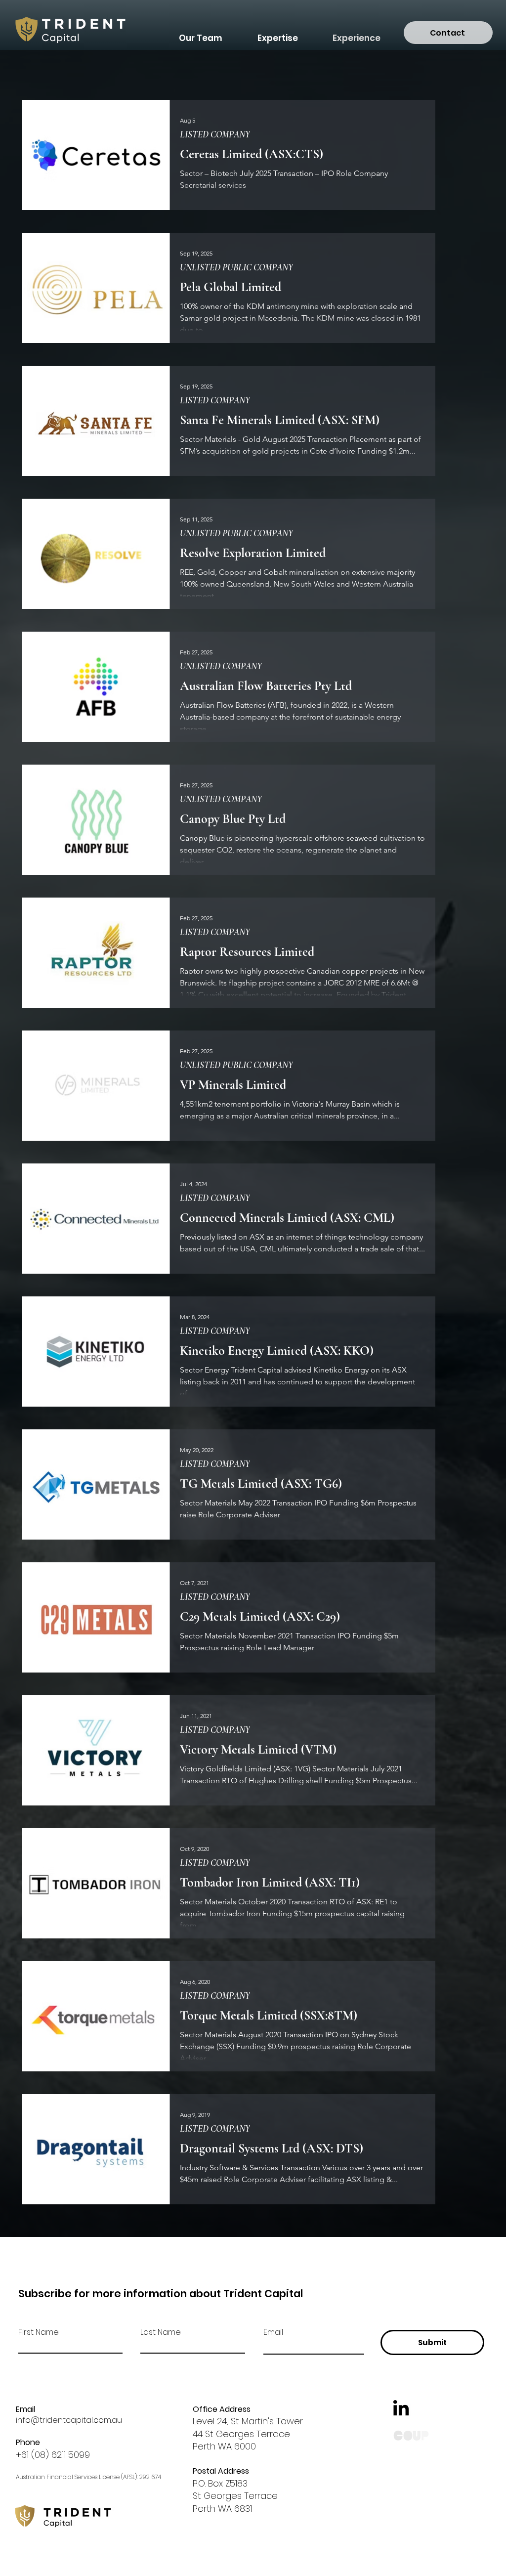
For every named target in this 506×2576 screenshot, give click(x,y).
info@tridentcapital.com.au (69, 2420)
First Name (39, 2332)
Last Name (161, 2332)
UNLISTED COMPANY (221, 666)
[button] (277, 34)
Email (273, 2332)
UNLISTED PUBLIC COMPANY (236, 267)
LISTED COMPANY (215, 134)
